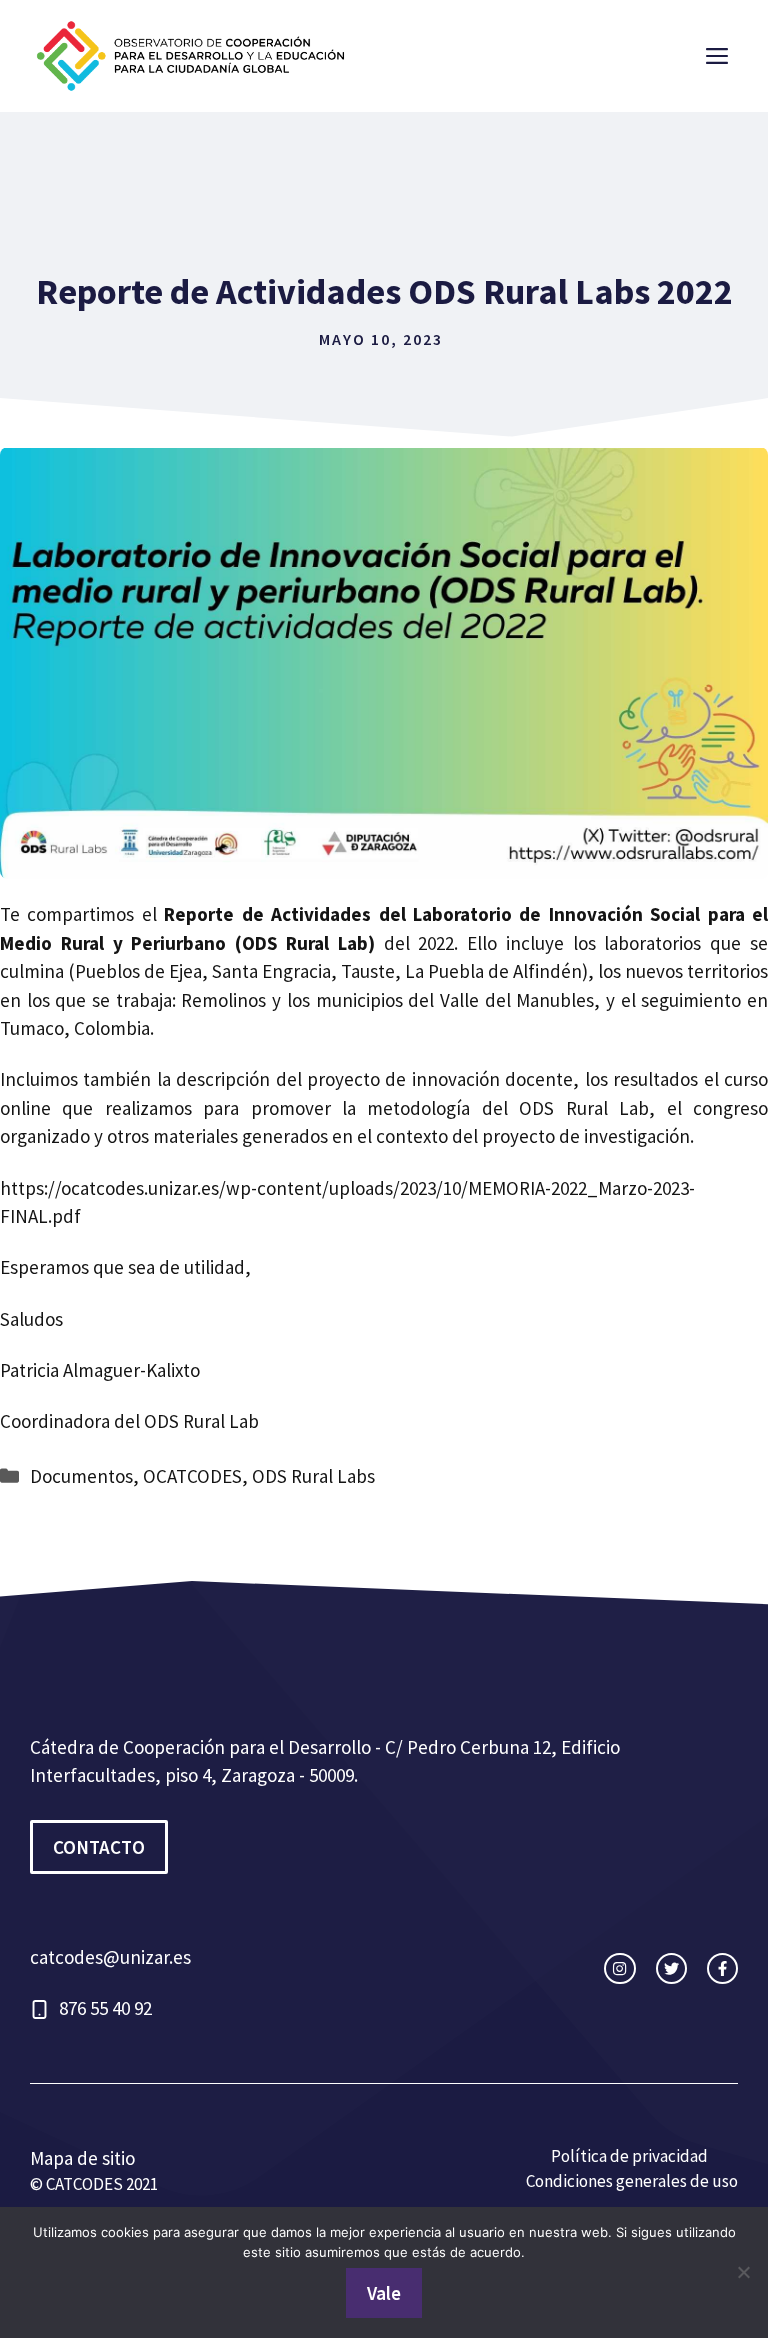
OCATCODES (192, 1476)
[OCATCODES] (190, 53)
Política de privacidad (629, 2156)
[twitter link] (671, 1968)
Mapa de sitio (82, 2158)
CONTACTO (99, 1847)
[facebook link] (722, 1968)
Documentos (81, 1476)
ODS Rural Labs (313, 1476)
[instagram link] (619, 1968)
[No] (743, 2272)
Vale (384, 2293)
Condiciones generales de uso (632, 2181)
